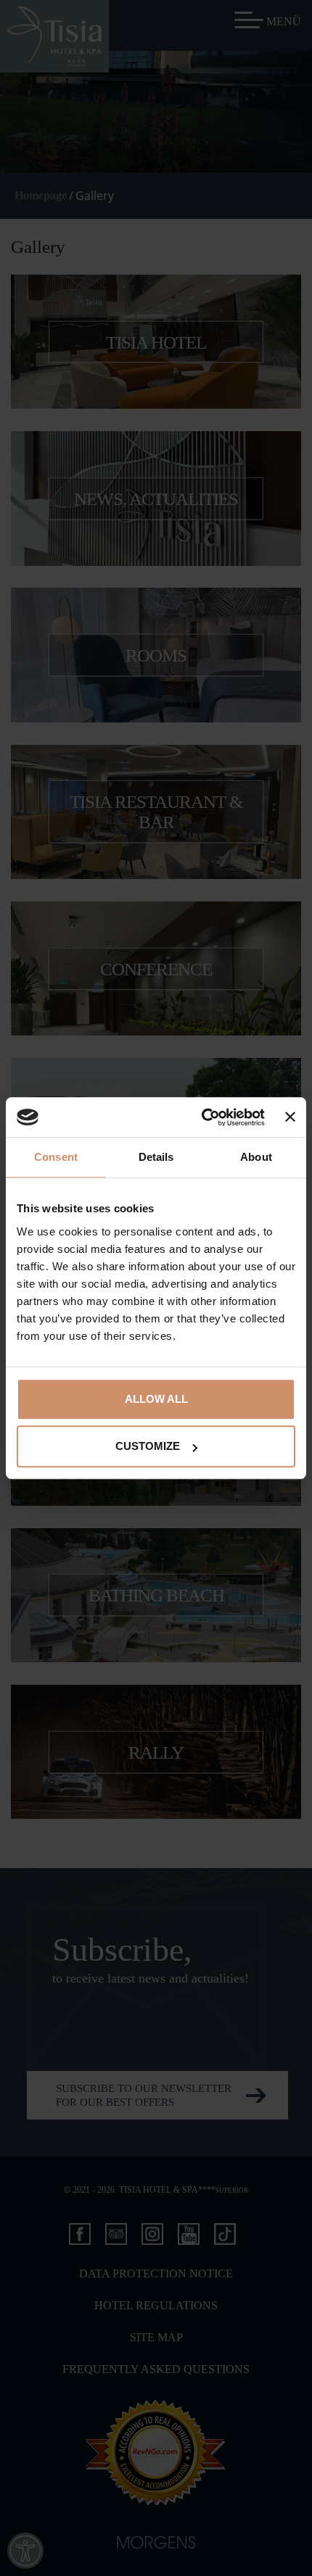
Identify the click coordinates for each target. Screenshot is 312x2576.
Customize (148, 1446)
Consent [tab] (56, 1157)
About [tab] (256, 1157)
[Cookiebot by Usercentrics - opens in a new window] (202, 1117)
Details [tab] (156, 1157)
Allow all (156, 1399)
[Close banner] (290, 1117)
